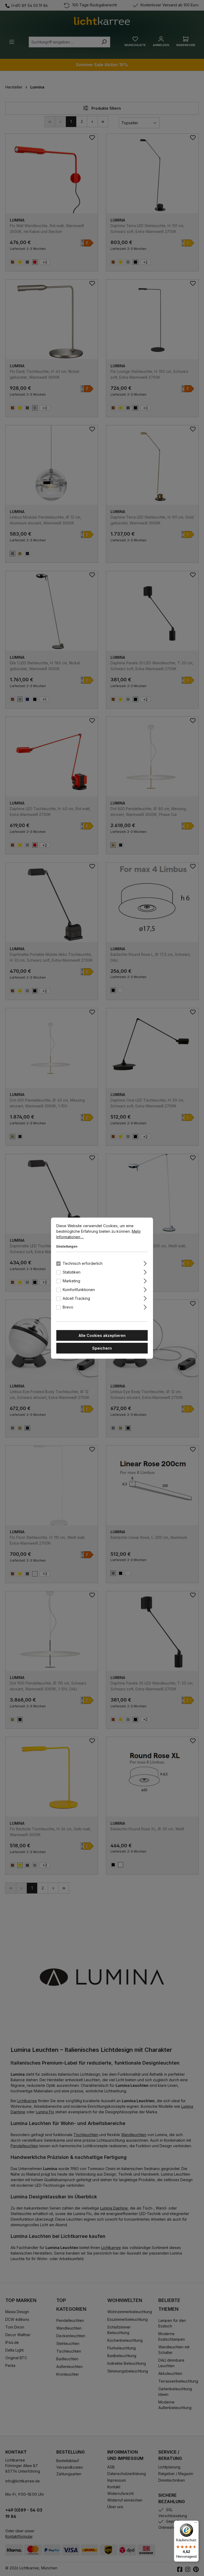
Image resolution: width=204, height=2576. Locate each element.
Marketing (71, 1281)
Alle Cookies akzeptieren (102, 1335)
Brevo (68, 1307)
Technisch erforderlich (83, 1263)
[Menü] (195, 2524)
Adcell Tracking (76, 1298)
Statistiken (72, 1272)
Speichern (102, 1348)
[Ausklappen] (145, 1262)
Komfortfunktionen (79, 1289)
